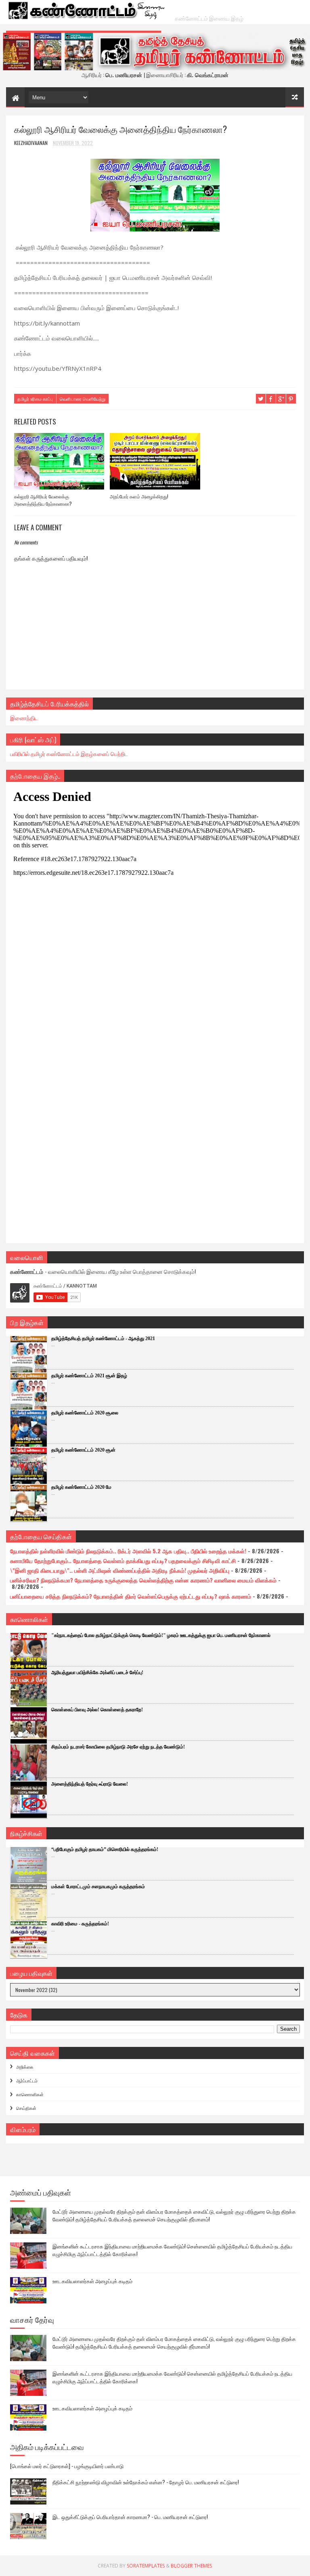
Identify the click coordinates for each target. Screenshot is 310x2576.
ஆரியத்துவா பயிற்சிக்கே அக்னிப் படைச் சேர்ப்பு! (97, 1673)
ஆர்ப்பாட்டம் (27, 2080)
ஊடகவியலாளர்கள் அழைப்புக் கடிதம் (92, 2281)
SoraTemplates (146, 2566)
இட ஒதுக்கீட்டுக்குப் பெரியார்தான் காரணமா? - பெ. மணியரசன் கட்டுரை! (130, 2517)
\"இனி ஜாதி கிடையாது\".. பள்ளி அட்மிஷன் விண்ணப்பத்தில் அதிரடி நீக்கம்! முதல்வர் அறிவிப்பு (120, 1570)
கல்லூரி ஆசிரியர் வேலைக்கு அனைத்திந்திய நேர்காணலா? (43, 500)
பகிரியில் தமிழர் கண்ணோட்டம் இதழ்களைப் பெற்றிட (69, 753)
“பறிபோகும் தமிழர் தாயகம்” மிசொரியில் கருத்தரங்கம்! (105, 1849)
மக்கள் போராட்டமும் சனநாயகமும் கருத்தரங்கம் (98, 1887)
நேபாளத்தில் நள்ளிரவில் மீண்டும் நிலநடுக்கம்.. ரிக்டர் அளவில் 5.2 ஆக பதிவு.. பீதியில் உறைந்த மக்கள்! (128, 1551)
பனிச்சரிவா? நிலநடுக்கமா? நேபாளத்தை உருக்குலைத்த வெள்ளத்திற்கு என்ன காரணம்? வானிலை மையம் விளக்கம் (143, 1580)
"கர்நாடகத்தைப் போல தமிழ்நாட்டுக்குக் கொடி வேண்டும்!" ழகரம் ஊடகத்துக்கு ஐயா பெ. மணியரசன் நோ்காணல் (161, 1635)
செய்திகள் (26, 2108)
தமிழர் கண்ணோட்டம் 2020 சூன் (83, 1450)
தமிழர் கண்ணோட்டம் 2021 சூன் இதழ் (89, 1376)
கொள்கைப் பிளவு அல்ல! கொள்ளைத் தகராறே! (97, 1710)
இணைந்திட (24, 718)
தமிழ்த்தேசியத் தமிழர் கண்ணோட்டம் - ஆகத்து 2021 (103, 1338)
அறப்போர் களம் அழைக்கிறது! (139, 496)
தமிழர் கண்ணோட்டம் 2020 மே (81, 1487)
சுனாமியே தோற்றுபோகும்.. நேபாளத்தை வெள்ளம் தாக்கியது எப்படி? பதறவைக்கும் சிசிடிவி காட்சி (123, 1560)
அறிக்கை (25, 2067)
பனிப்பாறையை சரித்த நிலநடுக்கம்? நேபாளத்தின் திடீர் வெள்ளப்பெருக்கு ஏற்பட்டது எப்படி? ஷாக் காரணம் (131, 1596)
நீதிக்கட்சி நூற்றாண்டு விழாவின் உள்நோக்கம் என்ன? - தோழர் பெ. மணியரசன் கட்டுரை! (146, 2482)
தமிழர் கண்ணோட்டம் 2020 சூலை (85, 1413)
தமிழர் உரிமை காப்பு (35, 399)
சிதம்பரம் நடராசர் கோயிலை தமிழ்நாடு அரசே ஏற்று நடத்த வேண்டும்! (118, 1747)
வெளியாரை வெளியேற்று (83, 399)
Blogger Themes (191, 2566)
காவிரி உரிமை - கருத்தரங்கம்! (80, 1924)
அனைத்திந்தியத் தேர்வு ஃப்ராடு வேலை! (90, 1784)
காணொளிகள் (30, 2094)
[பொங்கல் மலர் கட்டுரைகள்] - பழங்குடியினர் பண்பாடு (67, 2466)
